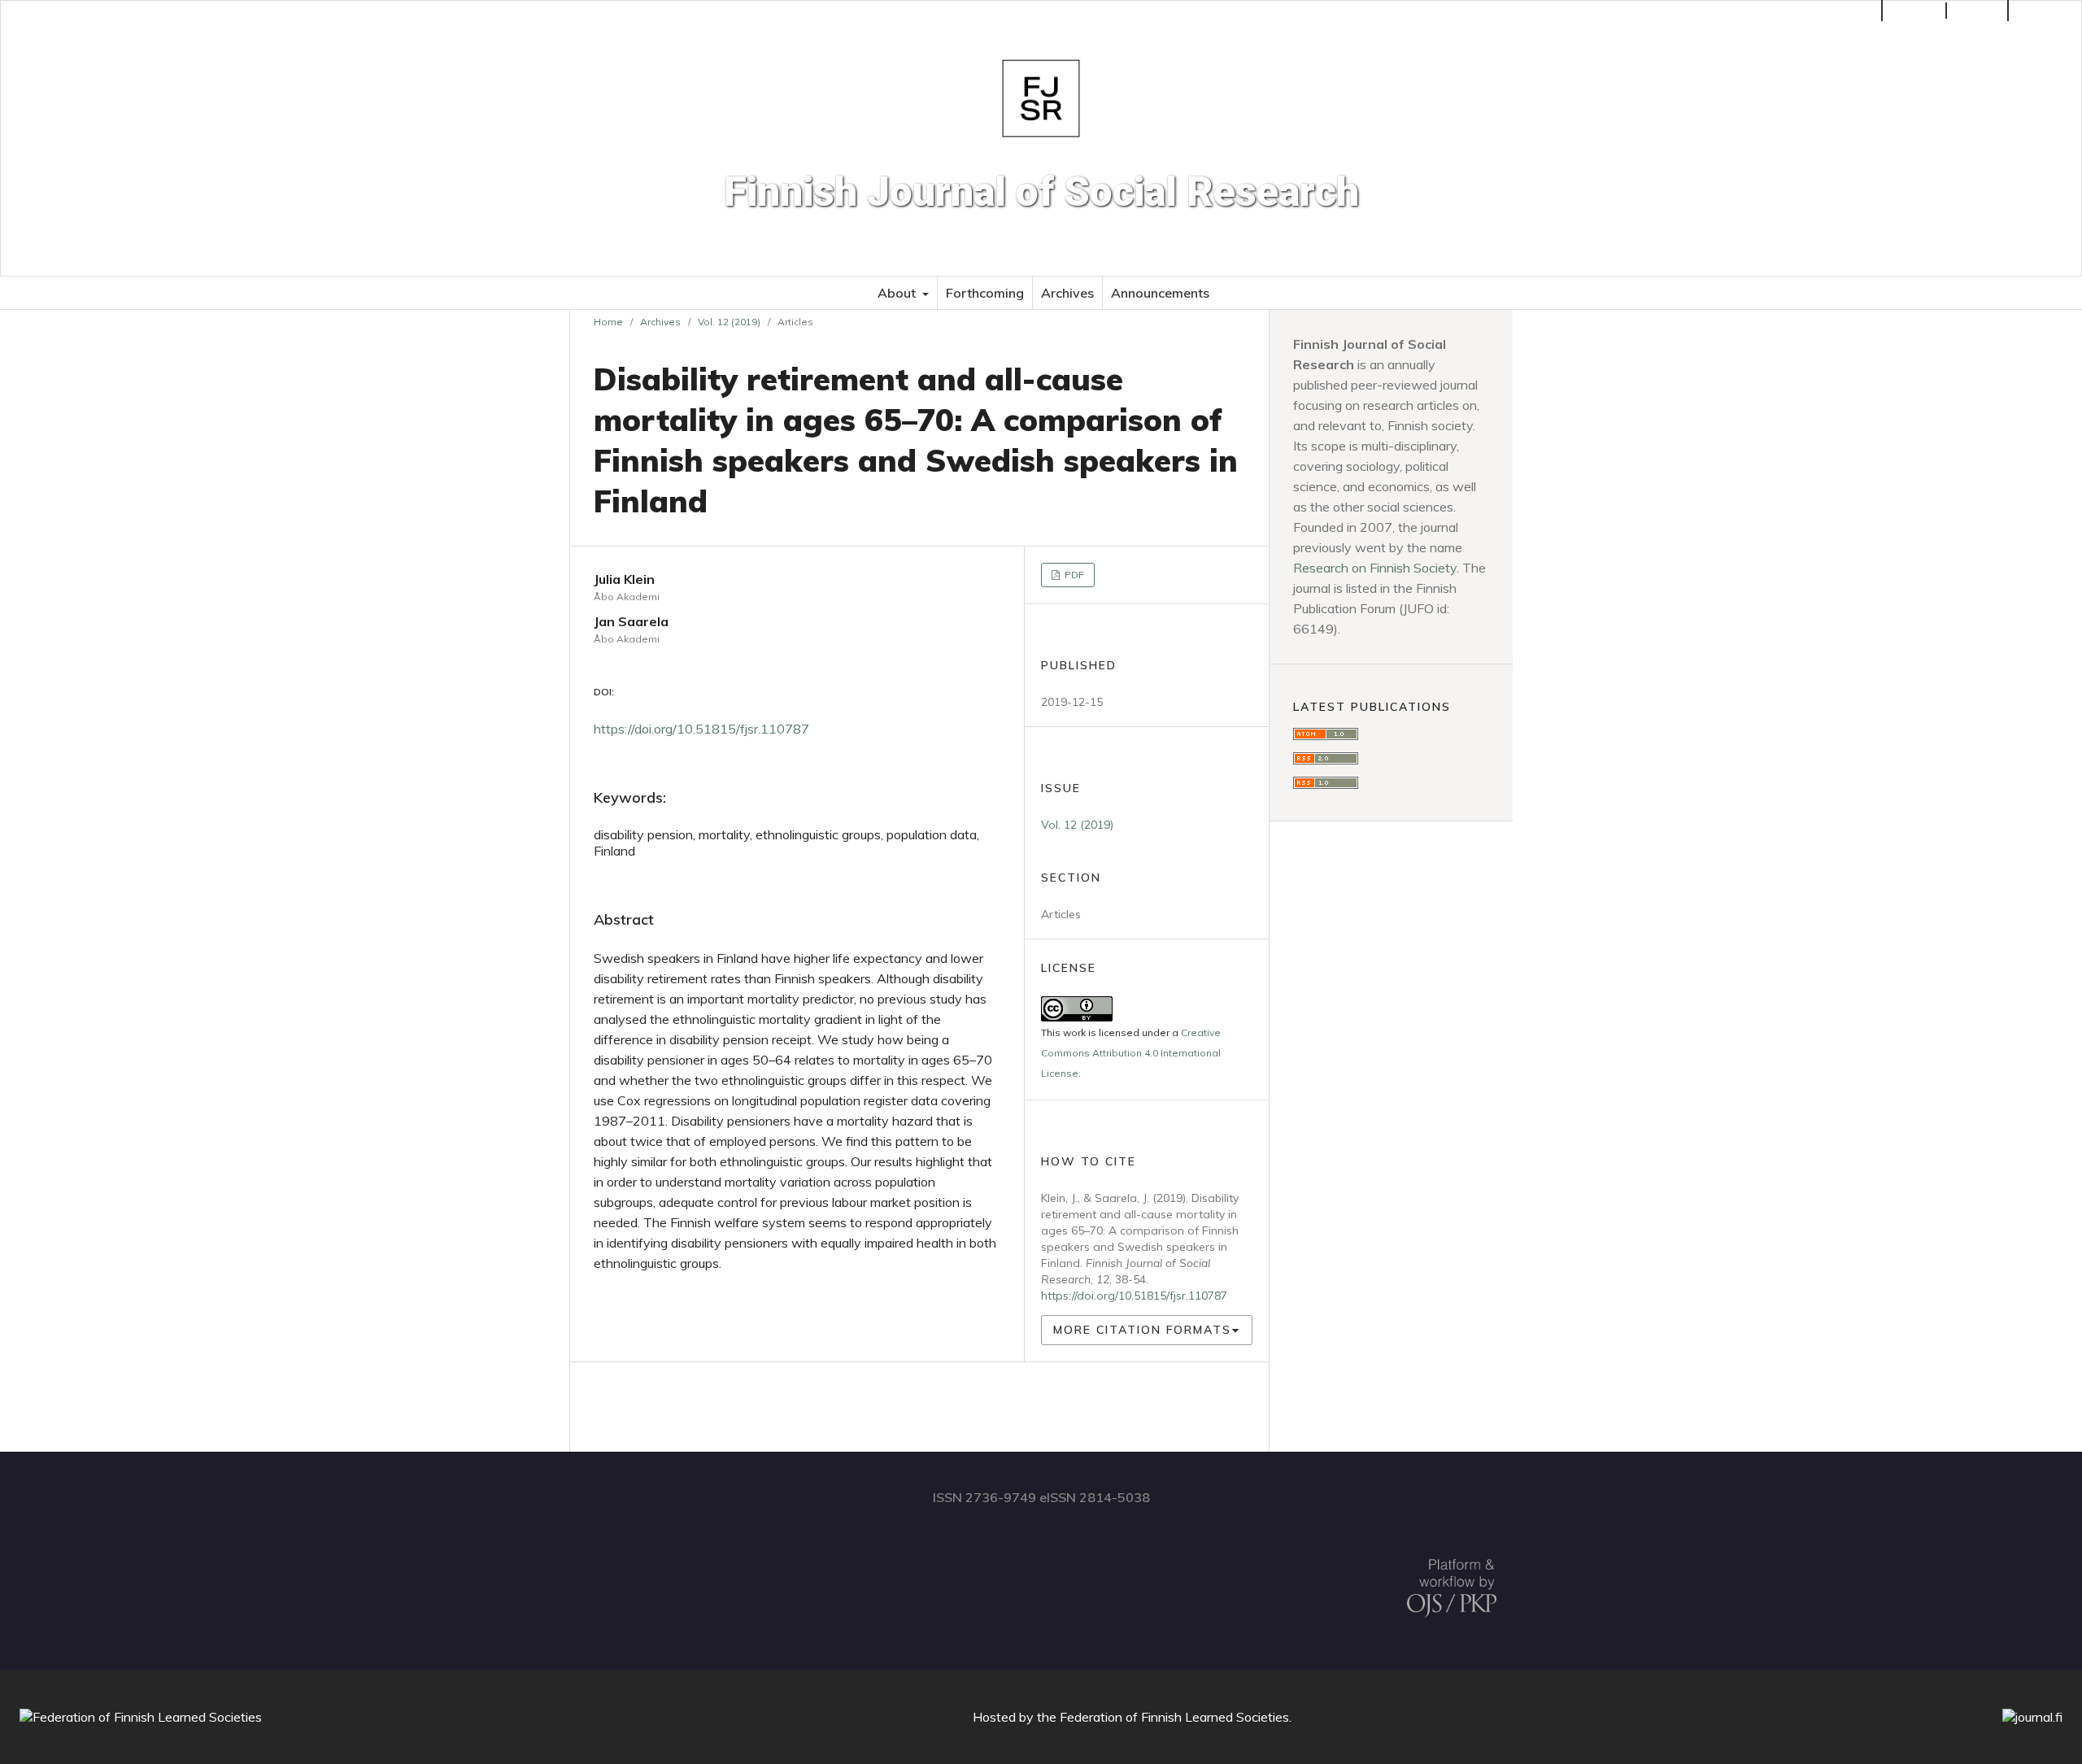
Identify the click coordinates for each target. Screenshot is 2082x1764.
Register (1916, 11)
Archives (1067, 293)
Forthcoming (985, 293)
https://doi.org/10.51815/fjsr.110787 (701, 729)
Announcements (1160, 293)
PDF (1073, 575)
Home (608, 322)
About (898, 293)
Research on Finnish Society (1375, 568)
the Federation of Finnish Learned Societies (1163, 1717)
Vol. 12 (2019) (729, 322)
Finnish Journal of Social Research (1041, 192)
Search (2051, 11)
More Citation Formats (1142, 1330)
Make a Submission (1817, 11)
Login (1985, 11)
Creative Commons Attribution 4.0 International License (1131, 1053)
